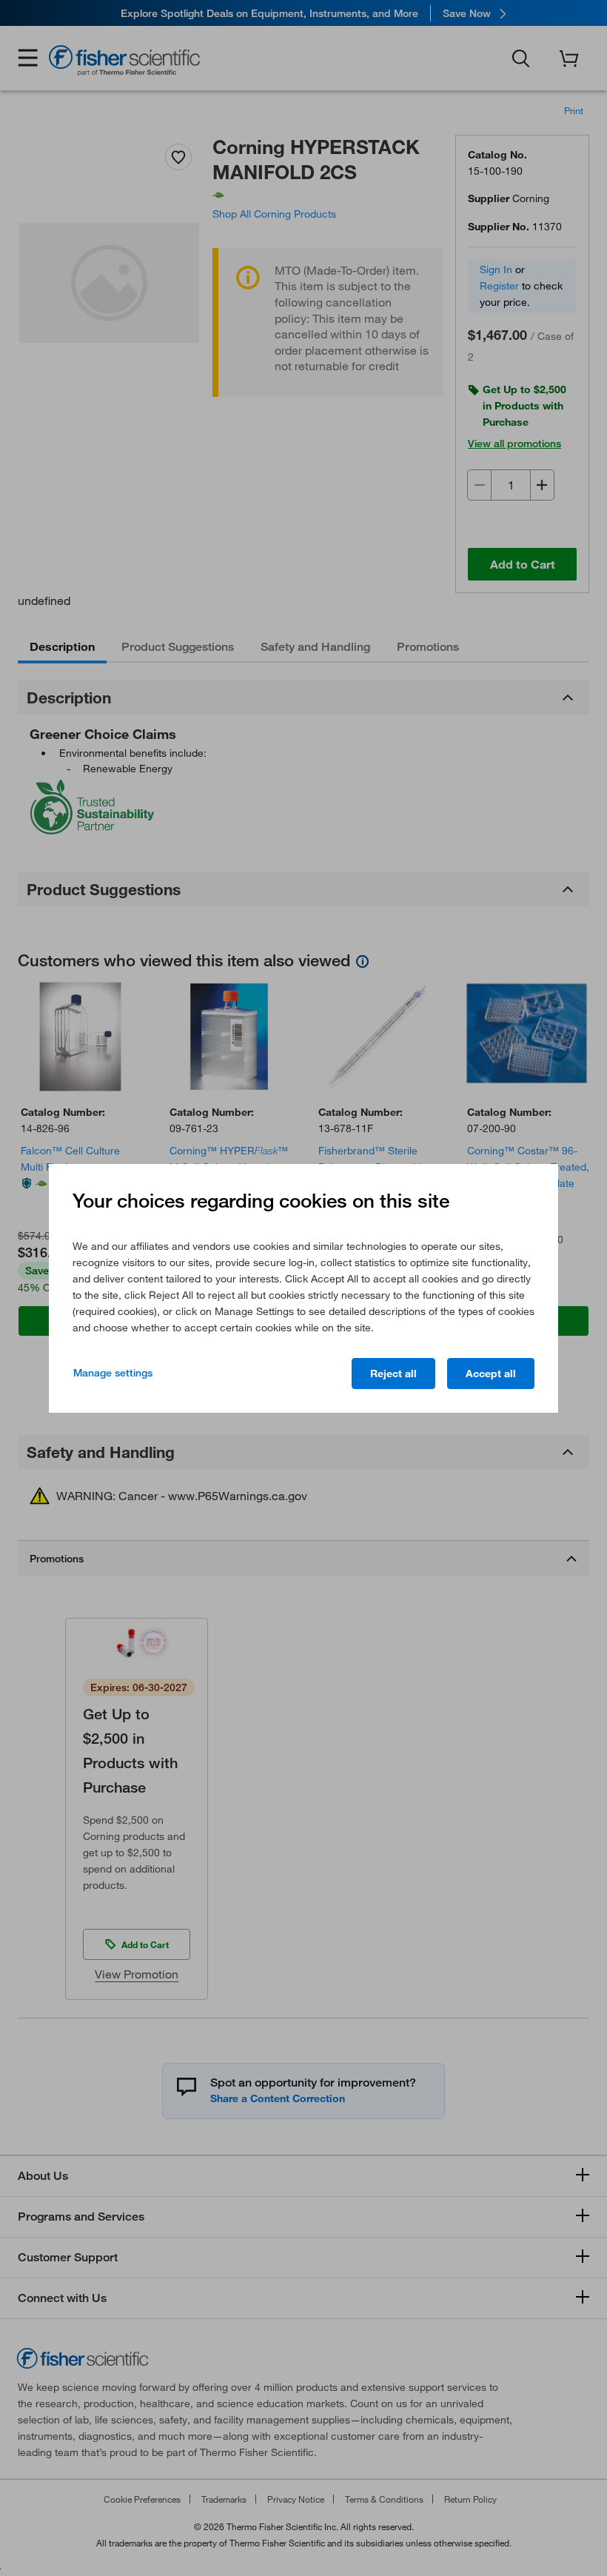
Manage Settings (113, 1373)
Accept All (491, 1374)
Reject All (393, 1374)
